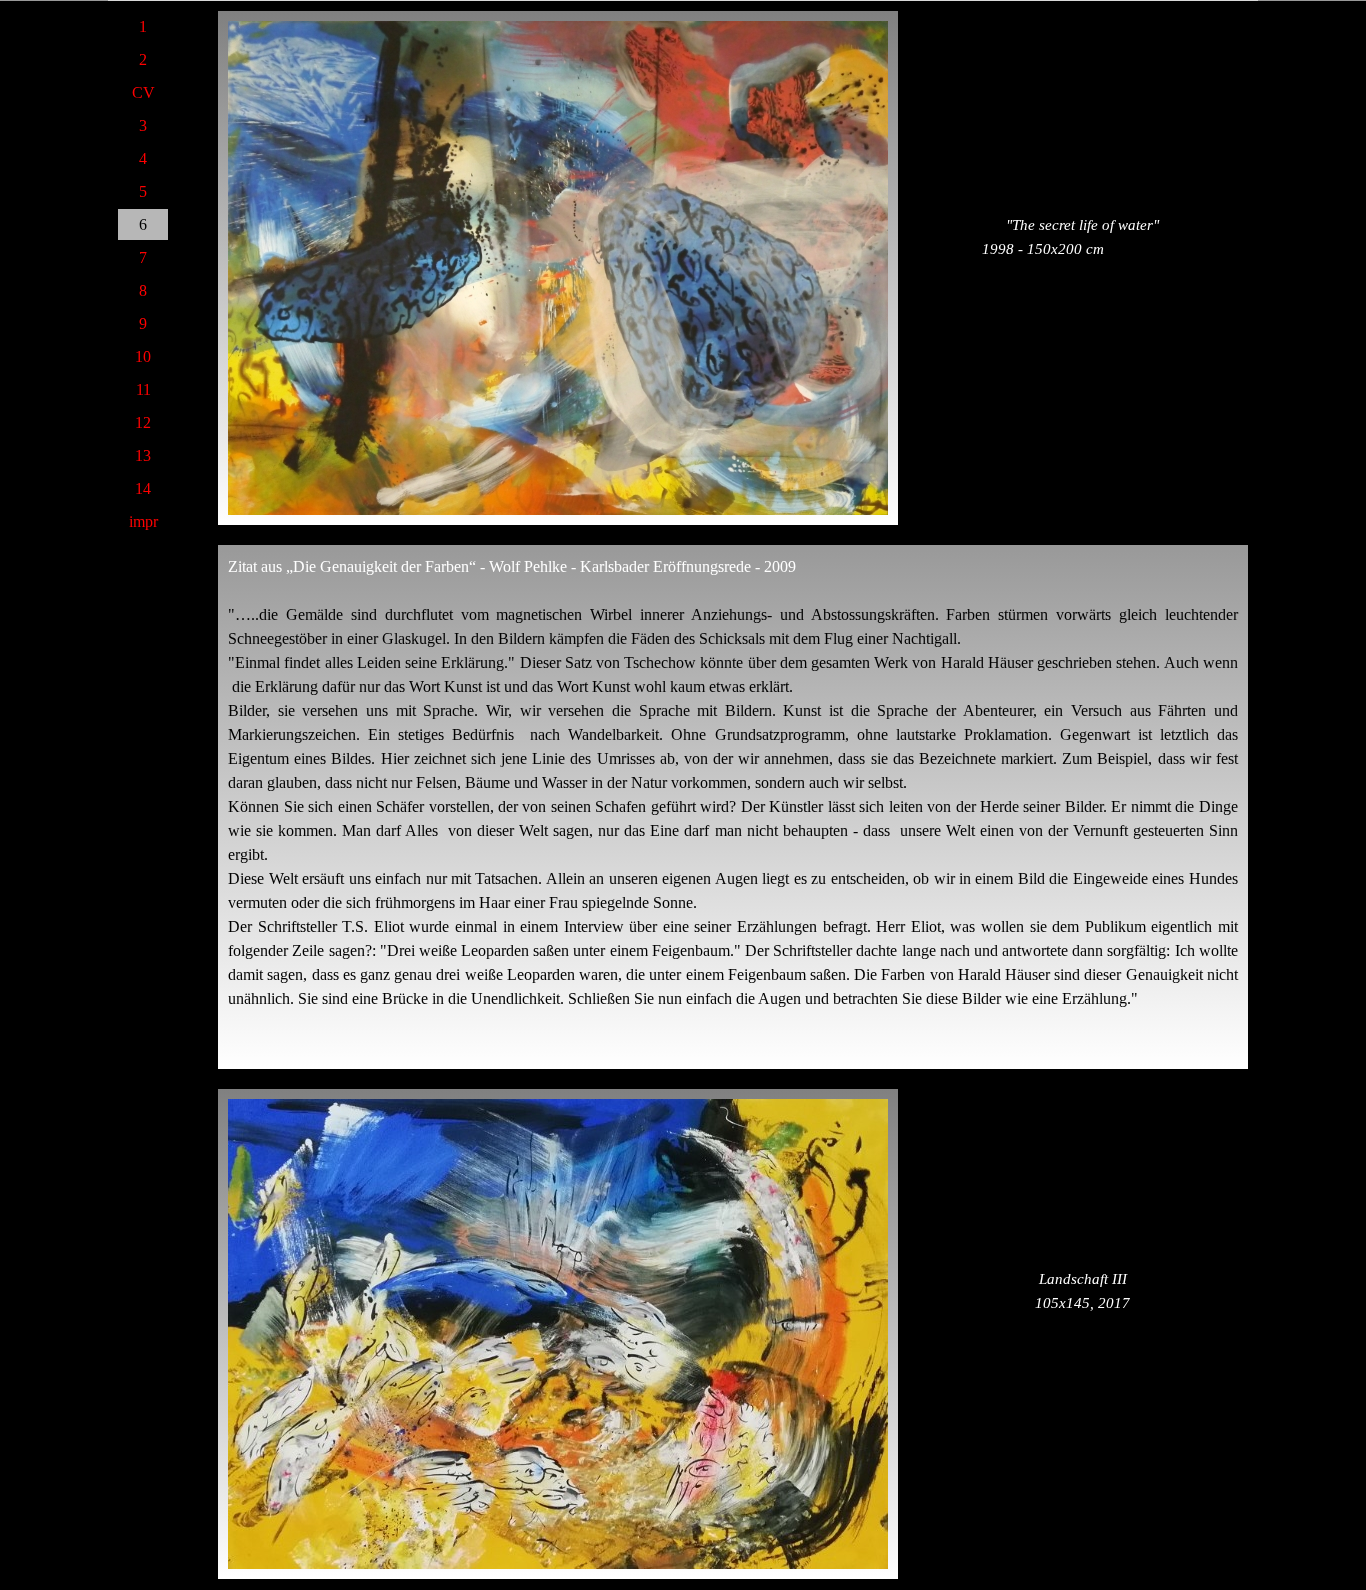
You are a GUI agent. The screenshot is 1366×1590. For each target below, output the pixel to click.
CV (143, 92)
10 (143, 356)
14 (143, 488)
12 (143, 422)
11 (143, 389)
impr (143, 521)
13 (143, 455)
